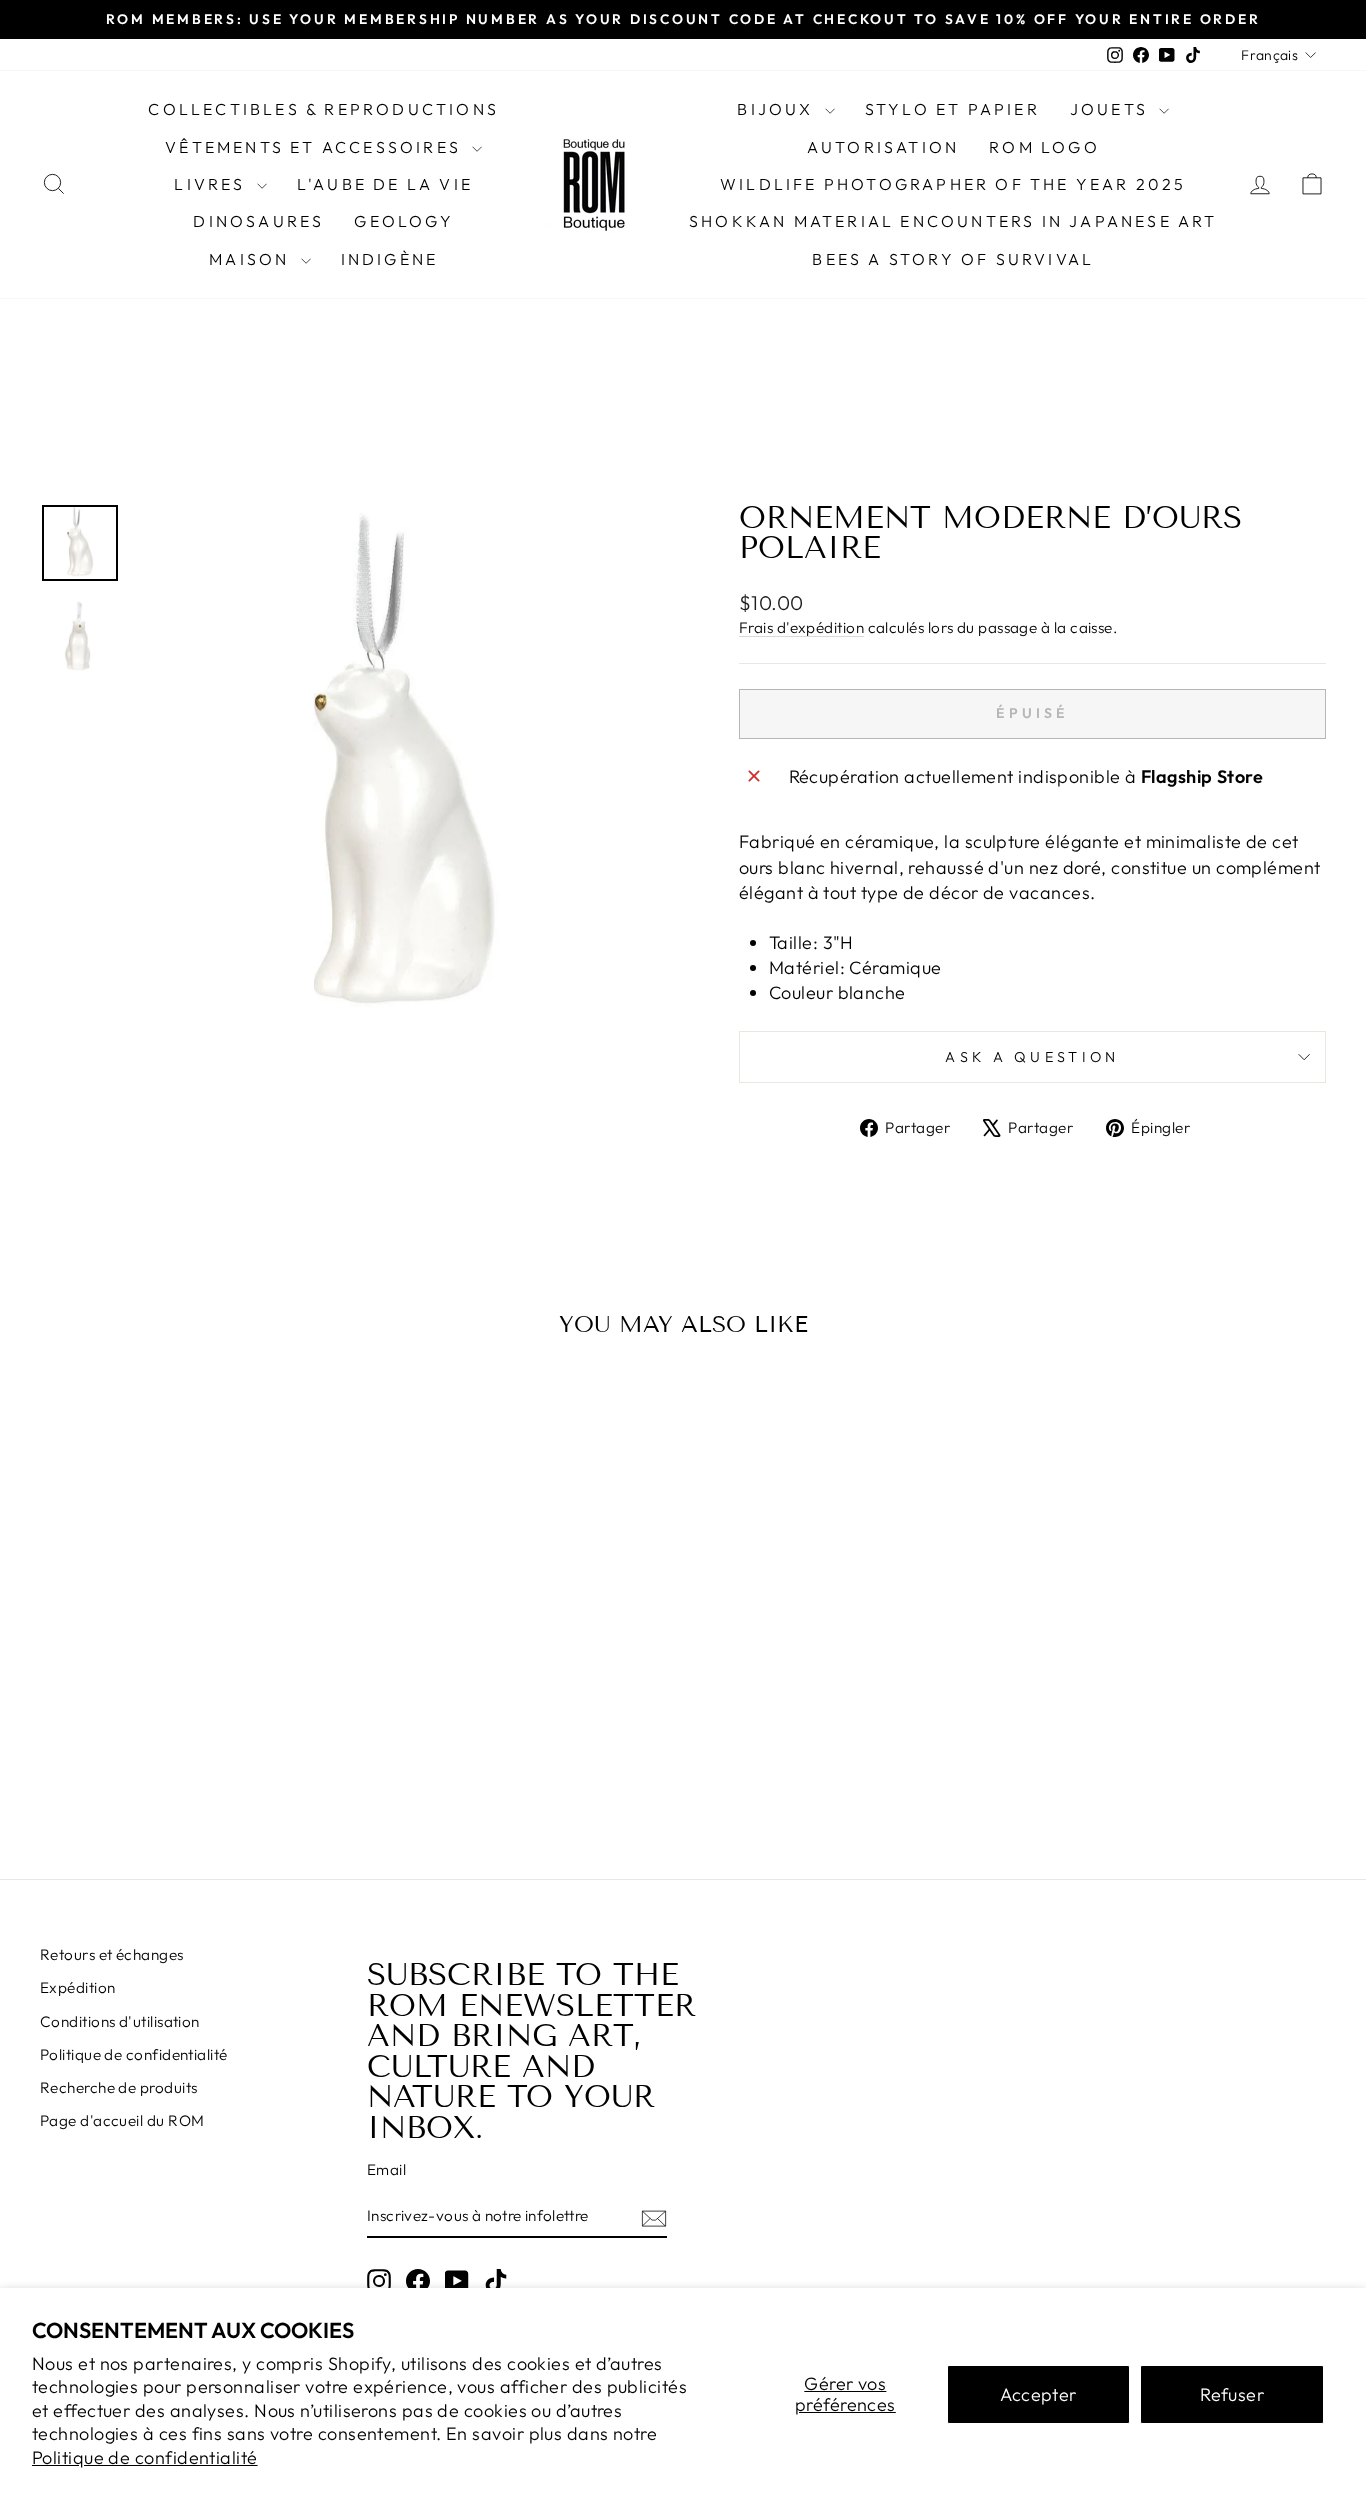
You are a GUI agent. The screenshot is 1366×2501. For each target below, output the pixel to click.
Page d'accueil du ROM (122, 2120)
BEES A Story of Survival (953, 259)
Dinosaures (258, 221)
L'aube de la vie (385, 184)
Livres (212, 184)
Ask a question (1032, 1057)
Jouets (1112, 109)
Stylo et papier (952, 109)
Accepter (1038, 2394)
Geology (403, 221)
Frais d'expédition (801, 627)
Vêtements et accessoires (316, 147)
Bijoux (778, 109)
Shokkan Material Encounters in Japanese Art (953, 221)
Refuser (1232, 2394)
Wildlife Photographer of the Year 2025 (953, 184)
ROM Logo (1044, 147)
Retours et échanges (112, 1954)
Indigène (390, 259)
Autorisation (883, 147)
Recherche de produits (118, 2087)
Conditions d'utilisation (120, 2021)
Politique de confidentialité (145, 2457)
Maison (252, 259)
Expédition (78, 1987)
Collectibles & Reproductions (323, 109)
